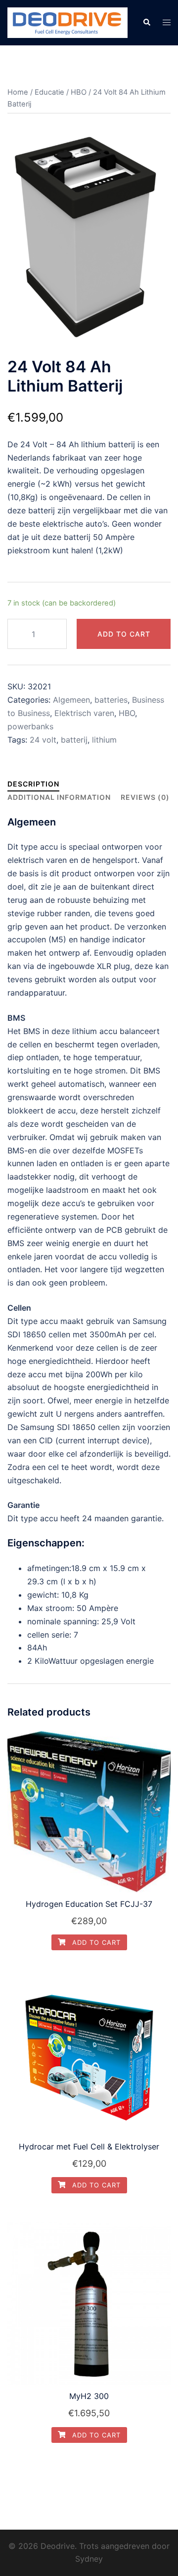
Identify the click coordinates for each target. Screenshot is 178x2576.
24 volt (43, 740)
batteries (111, 700)
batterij (74, 740)
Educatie (49, 92)
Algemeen (71, 700)
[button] (146, 23)
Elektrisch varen (84, 713)
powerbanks (30, 726)
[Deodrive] (67, 22)
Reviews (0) (145, 797)
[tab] (33, 784)
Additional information (59, 797)
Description (33, 784)
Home (18, 92)
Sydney (89, 2559)
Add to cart (124, 634)
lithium (104, 740)
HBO (79, 92)
